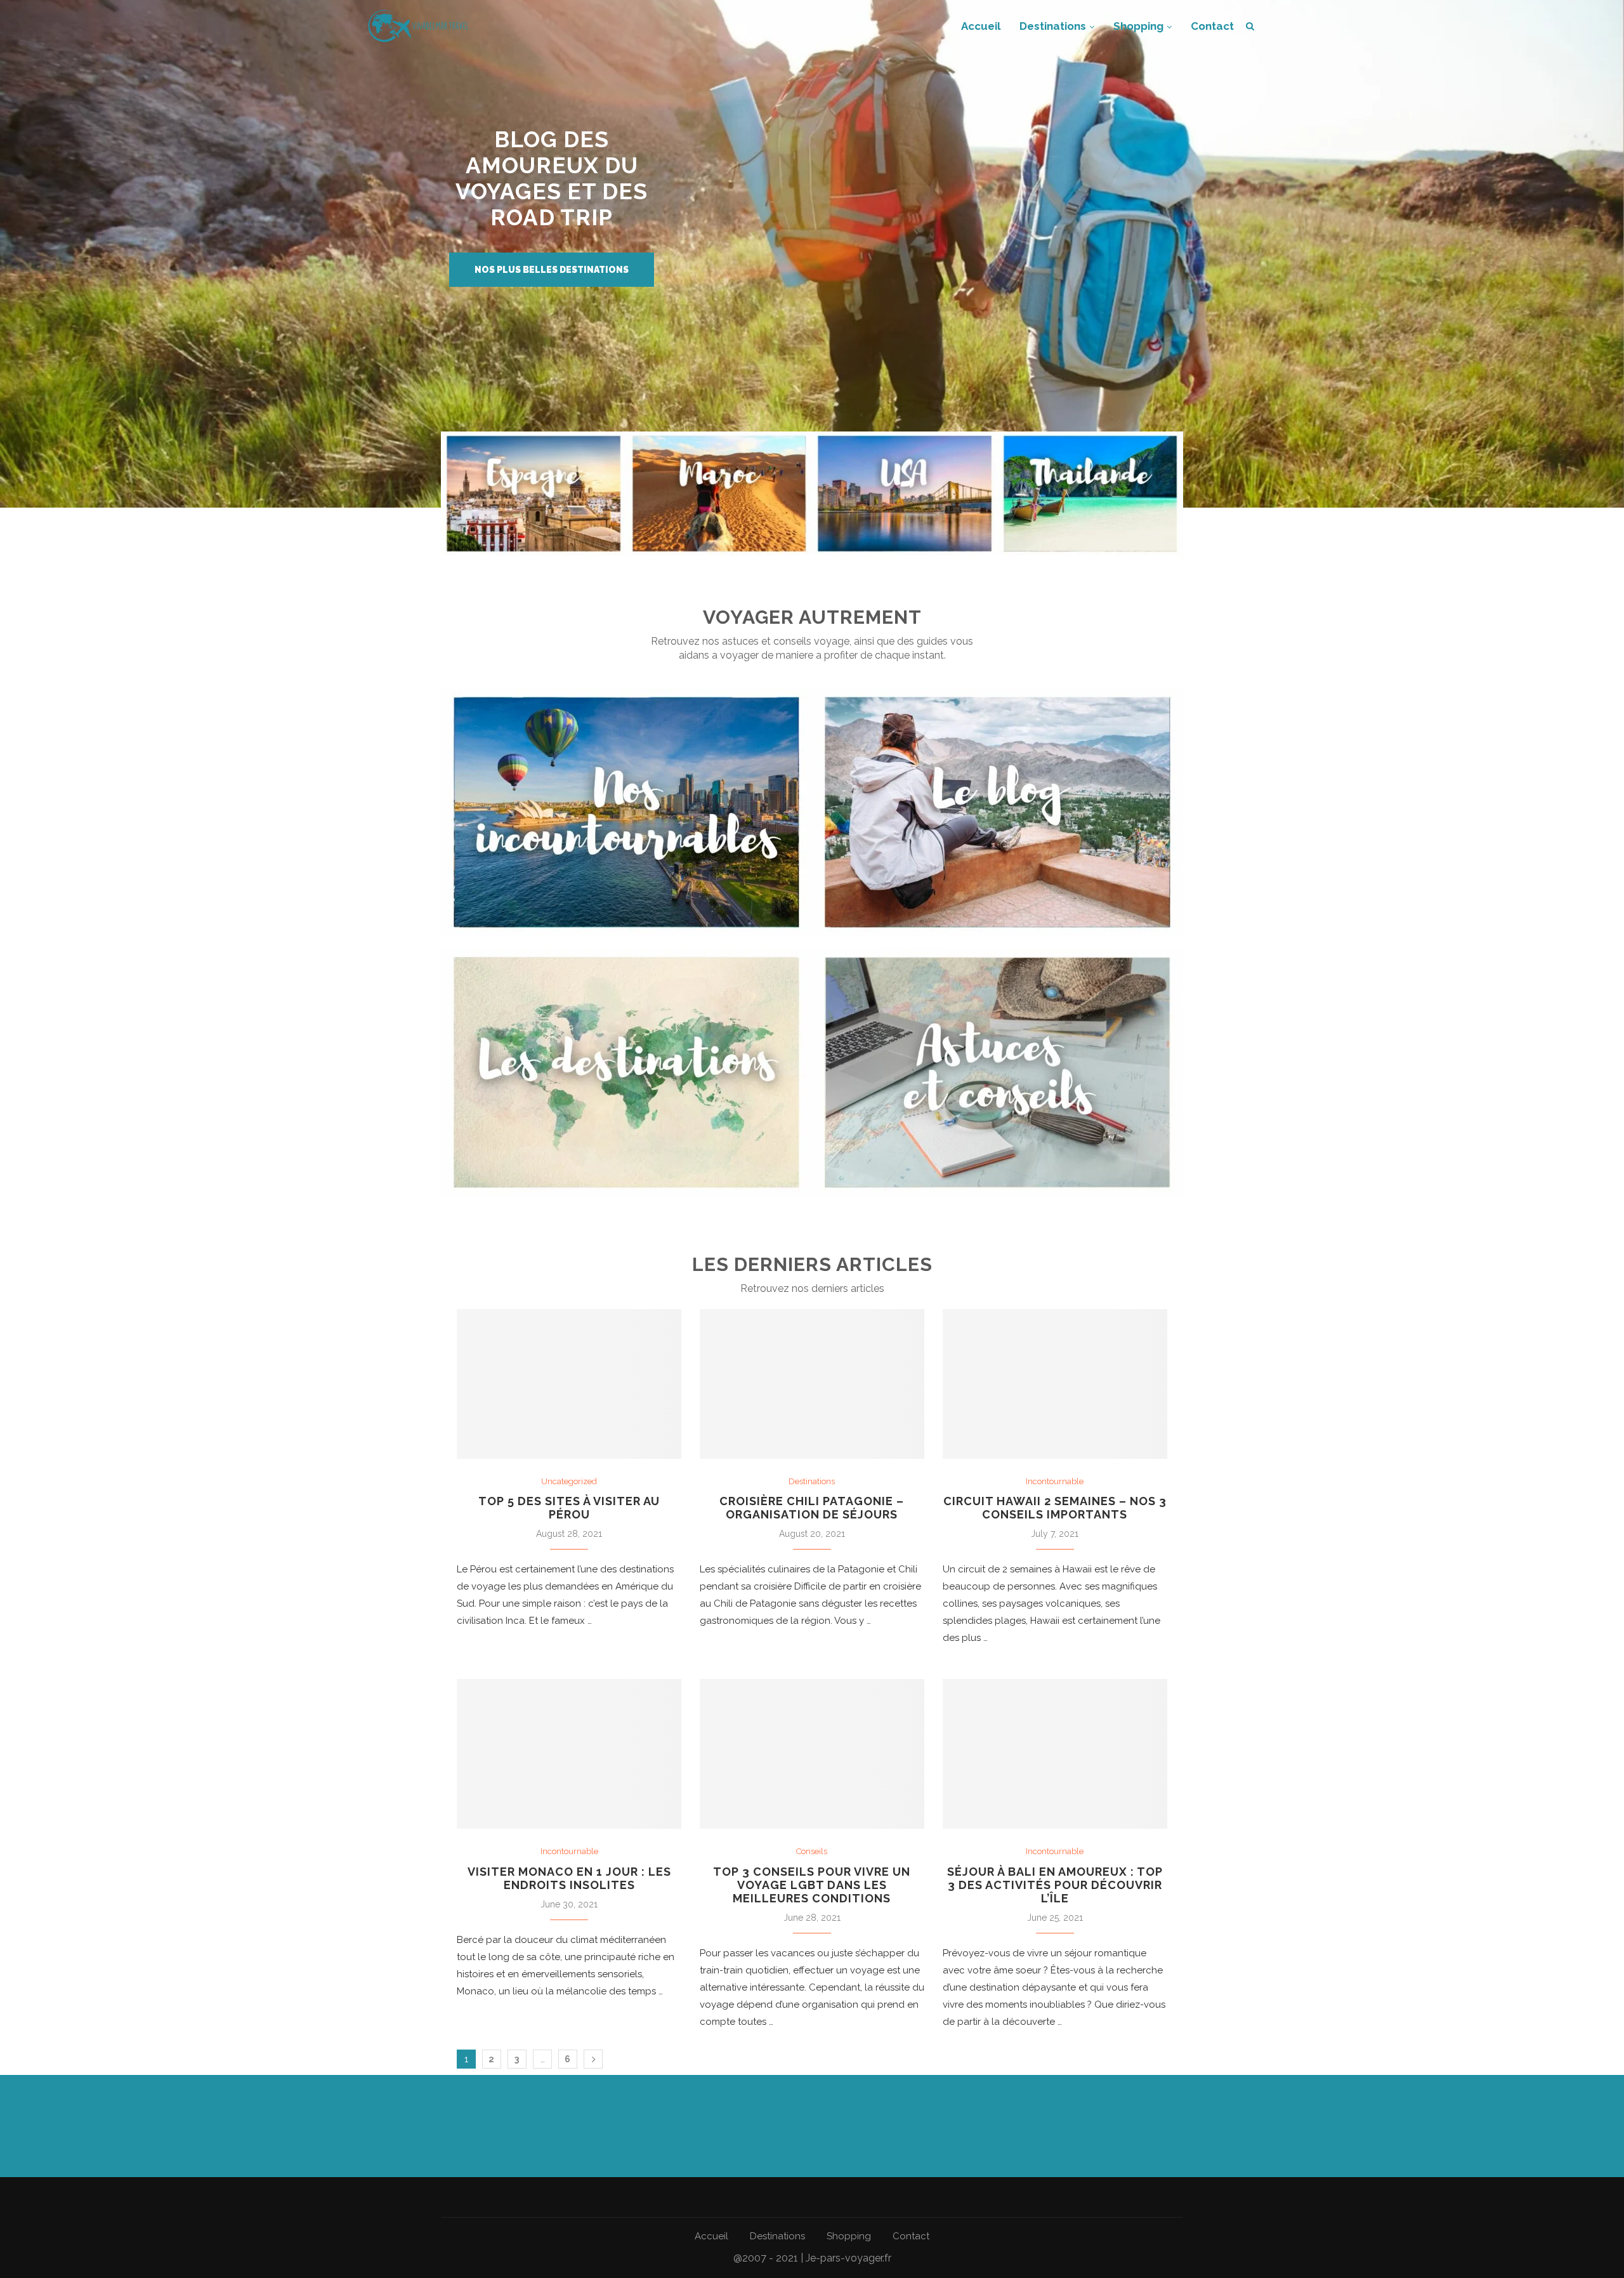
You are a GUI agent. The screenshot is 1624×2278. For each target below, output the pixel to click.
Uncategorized (569, 1481)
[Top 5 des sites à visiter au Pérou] (569, 1384)
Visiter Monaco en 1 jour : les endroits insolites (569, 1878)
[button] (552, 270)
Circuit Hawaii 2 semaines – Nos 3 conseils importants (1055, 1508)
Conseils (812, 1851)
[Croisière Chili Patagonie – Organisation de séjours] (812, 1384)
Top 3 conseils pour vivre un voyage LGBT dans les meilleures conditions (812, 1885)
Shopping (1138, 26)
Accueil (981, 26)
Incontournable (1055, 1481)
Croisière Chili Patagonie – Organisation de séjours (812, 1508)
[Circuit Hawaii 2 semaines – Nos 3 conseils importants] (1055, 1384)
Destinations (1053, 26)
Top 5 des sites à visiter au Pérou (569, 1508)
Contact (1212, 26)
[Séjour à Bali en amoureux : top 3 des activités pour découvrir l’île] (1055, 1754)
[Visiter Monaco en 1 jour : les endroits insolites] (569, 1754)
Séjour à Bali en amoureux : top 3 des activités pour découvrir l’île (1055, 1885)
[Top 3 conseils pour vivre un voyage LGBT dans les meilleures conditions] (812, 1754)
